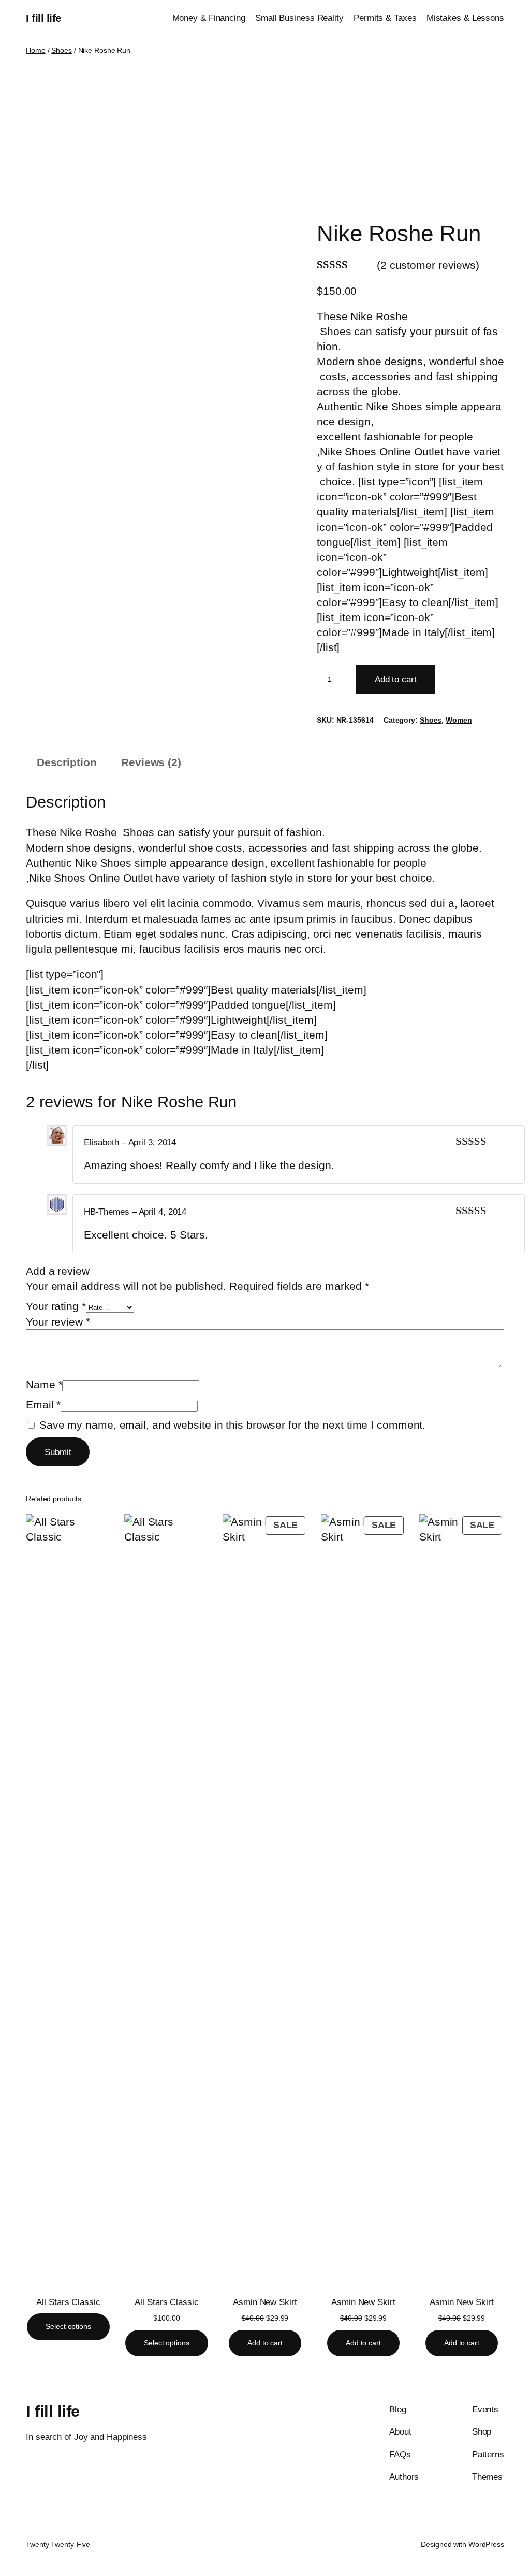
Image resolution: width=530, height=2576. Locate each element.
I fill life (44, 18)
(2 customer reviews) (428, 265)
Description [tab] (67, 762)
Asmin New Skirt (265, 2302)
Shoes (62, 50)
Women (459, 720)
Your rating (56, 1306)
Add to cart (396, 679)
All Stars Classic (68, 2302)
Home (36, 50)
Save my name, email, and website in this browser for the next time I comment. (232, 1425)
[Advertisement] (265, 138)
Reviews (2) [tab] (151, 762)
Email (43, 1405)
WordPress (486, 2544)
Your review (58, 1322)
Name (44, 1384)
